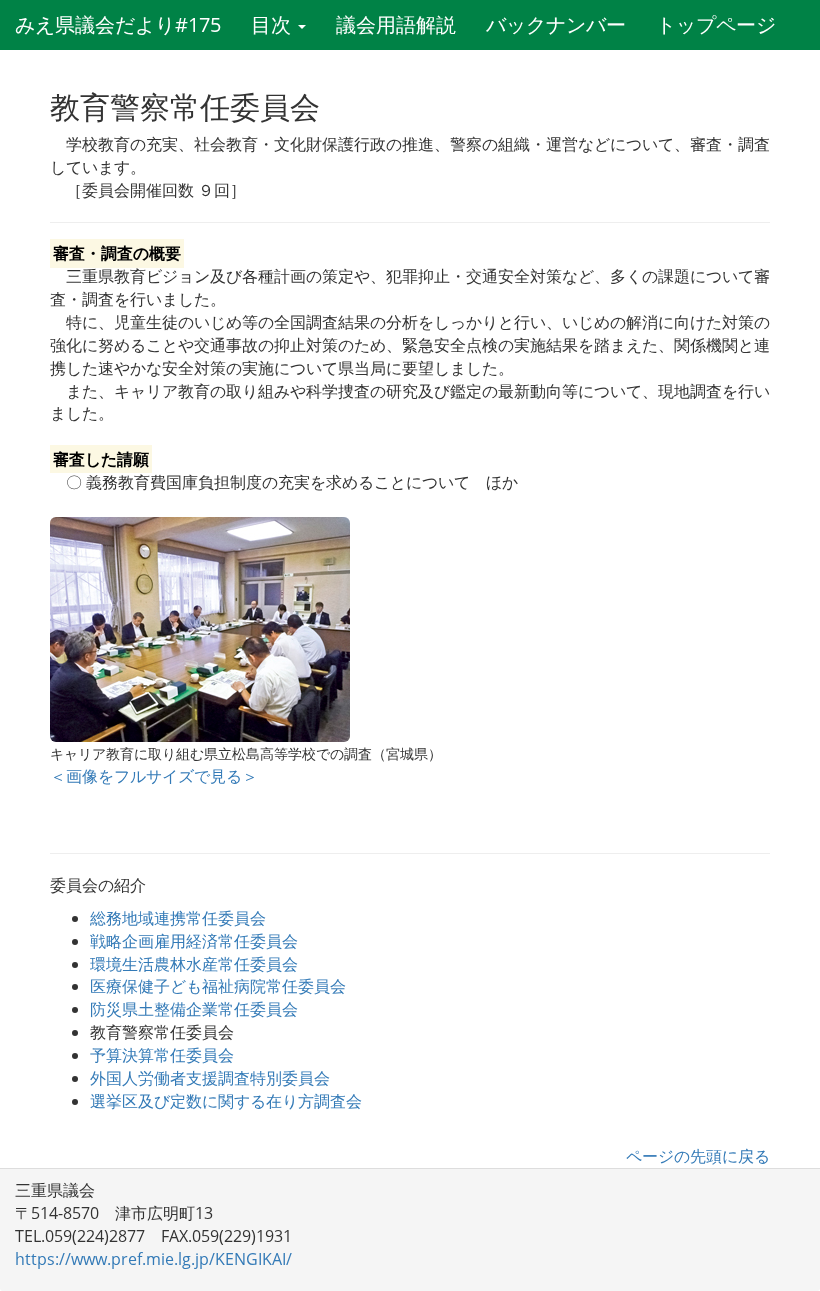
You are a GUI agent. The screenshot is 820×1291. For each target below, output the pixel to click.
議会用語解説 (396, 24)
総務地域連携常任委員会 (178, 918)
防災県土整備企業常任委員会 (194, 1009)
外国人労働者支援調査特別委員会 (210, 1078)
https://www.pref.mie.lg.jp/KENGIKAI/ (153, 1259)
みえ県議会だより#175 (118, 24)
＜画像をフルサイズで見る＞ (154, 776)
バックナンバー (556, 24)
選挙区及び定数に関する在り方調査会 (226, 1101)
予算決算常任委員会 (162, 1055)
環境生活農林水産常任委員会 (194, 964)
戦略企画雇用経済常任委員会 (194, 941)
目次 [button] (273, 24)
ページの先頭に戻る (698, 1156)
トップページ (716, 24)
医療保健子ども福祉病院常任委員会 (218, 986)
